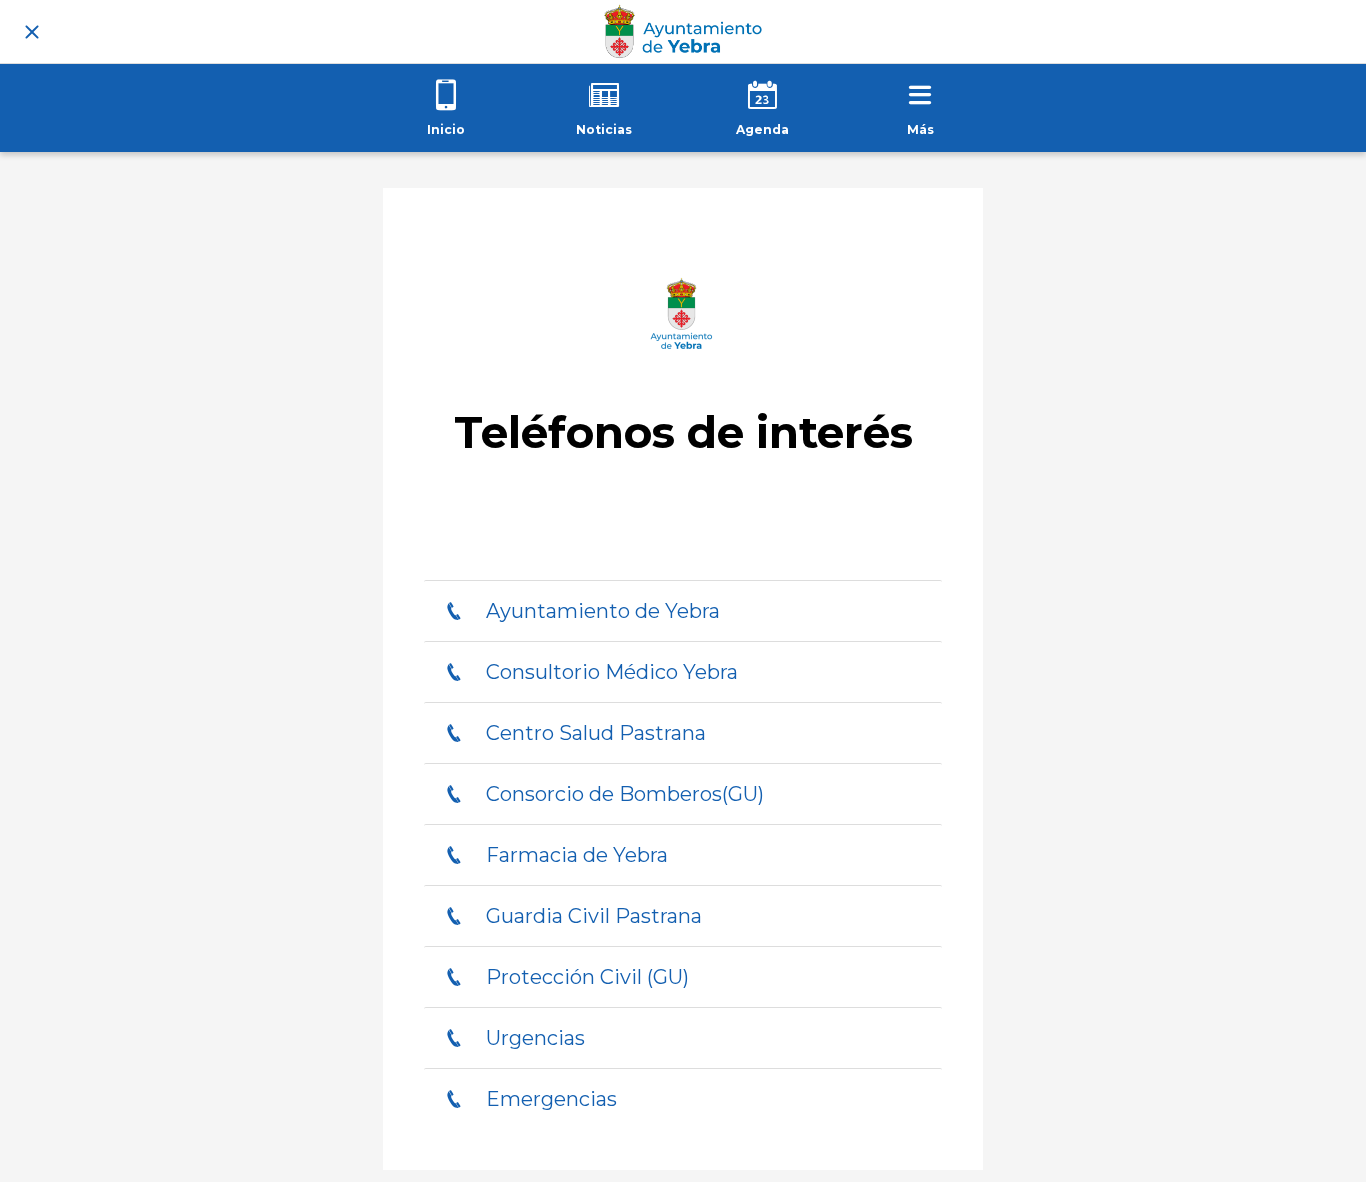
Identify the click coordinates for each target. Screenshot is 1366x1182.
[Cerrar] (32, 32)
